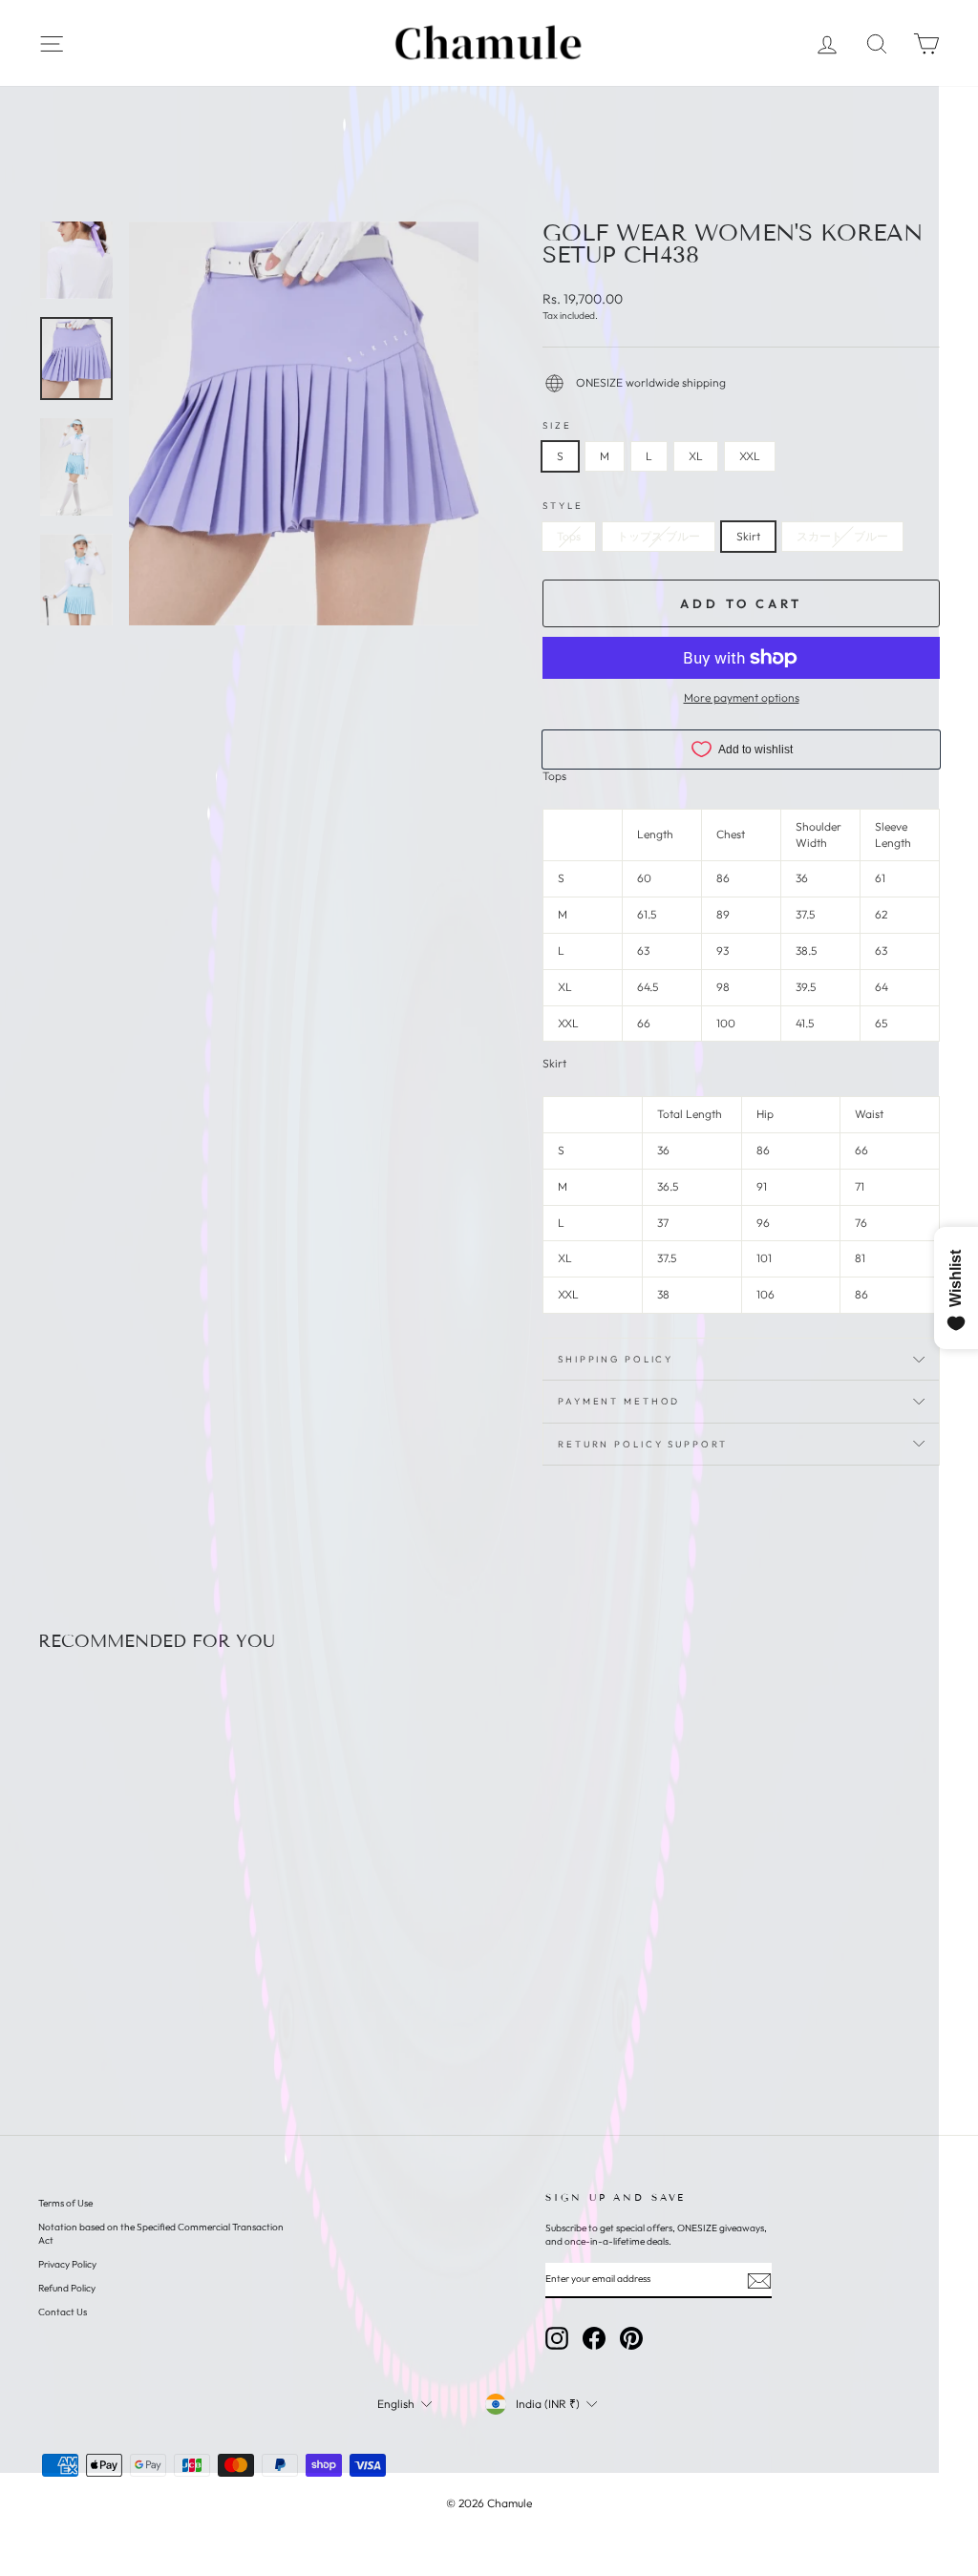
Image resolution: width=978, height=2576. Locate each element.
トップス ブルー (659, 536)
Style (563, 505)
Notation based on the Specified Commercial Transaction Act (161, 2234)
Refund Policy (67, 2288)
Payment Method (619, 1401)
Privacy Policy (67, 2264)
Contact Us (63, 2312)
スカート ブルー (842, 536)
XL (696, 456)
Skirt (748, 536)
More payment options (742, 697)
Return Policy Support (642, 1444)
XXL (750, 456)
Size (557, 425)
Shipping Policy (616, 1359)
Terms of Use (65, 2203)
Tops (569, 536)
